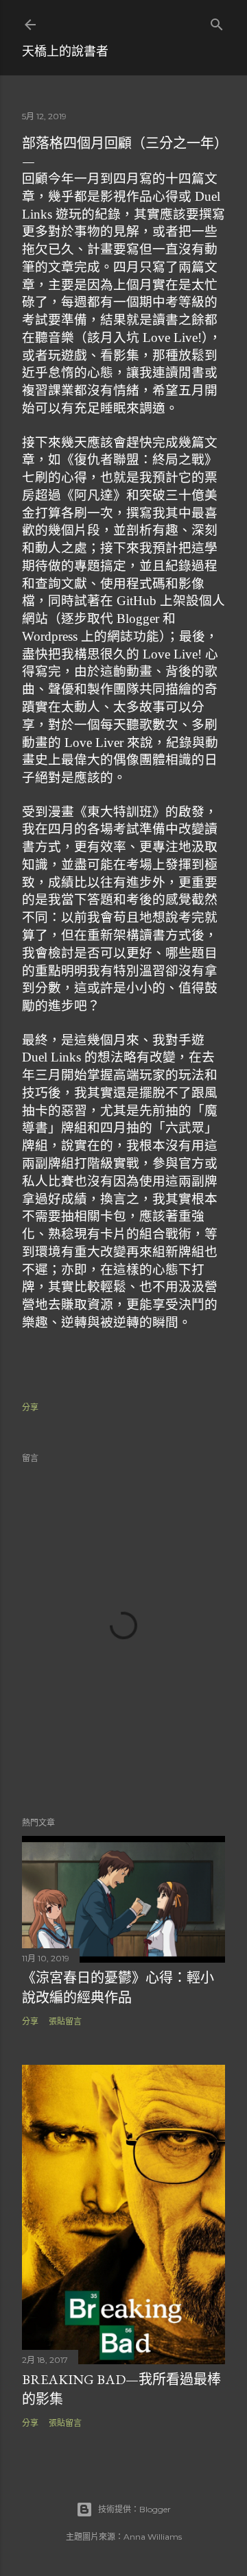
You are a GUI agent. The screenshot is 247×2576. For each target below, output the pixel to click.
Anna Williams (153, 2537)
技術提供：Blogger (134, 2509)
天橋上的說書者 (65, 51)
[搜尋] (217, 22)
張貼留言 (65, 2021)
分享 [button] (30, 1407)
